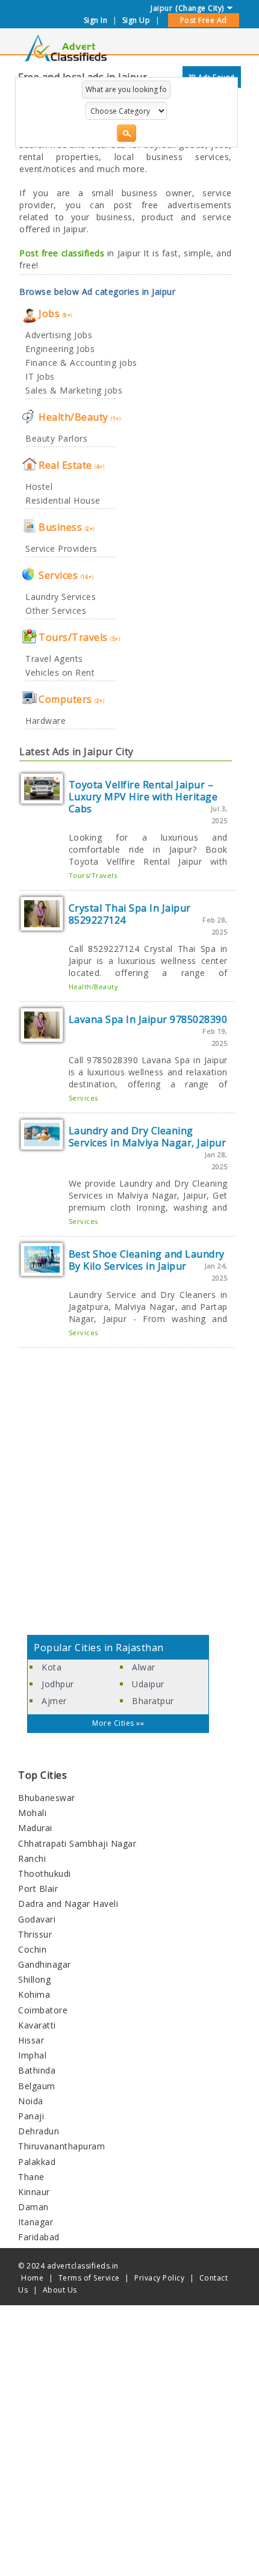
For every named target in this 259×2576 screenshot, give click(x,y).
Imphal (32, 2055)
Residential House (63, 500)
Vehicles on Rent (60, 672)
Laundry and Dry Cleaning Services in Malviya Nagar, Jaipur (148, 1137)
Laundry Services (61, 597)
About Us (60, 2290)
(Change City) (200, 8)
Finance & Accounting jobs (81, 363)
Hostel (39, 486)
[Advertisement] (129, 1493)
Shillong (34, 1979)
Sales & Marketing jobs (74, 390)
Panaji (31, 2116)
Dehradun (39, 2131)
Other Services (56, 610)
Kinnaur (34, 2192)
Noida (31, 2101)
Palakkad (37, 2162)
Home (32, 2278)
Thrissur (35, 1934)
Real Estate (71, 465)
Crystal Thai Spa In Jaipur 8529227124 (130, 914)
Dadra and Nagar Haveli (68, 1904)
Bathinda (37, 2070)
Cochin (32, 1949)
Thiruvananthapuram (61, 2146)
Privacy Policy (159, 2278)
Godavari (37, 1919)
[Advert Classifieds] (66, 58)
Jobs (55, 314)
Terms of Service (89, 2278)
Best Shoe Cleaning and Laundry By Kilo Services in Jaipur (147, 1260)
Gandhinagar (45, 1964)
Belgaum (37, 2086)
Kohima (34, 1994)
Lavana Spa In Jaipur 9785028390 (148, 1019)
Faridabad (39, 2237)
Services (66, 575)
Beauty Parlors (56, 438)
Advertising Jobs (59, 335)
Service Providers (61, 548)
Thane (31, 2177)
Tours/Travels (79, 637)
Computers (71, 699)
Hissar (31, 2040)
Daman (33, 2207)
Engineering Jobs (60, 349)
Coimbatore (43, 2010)
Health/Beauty (80, 417)
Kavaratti (37, 2025)
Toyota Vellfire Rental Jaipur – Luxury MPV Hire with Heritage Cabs (143, 797)
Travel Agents (54, 659)
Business (67, 527)
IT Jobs (40, 376)
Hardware (45, 721)
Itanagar (36, 2222)
